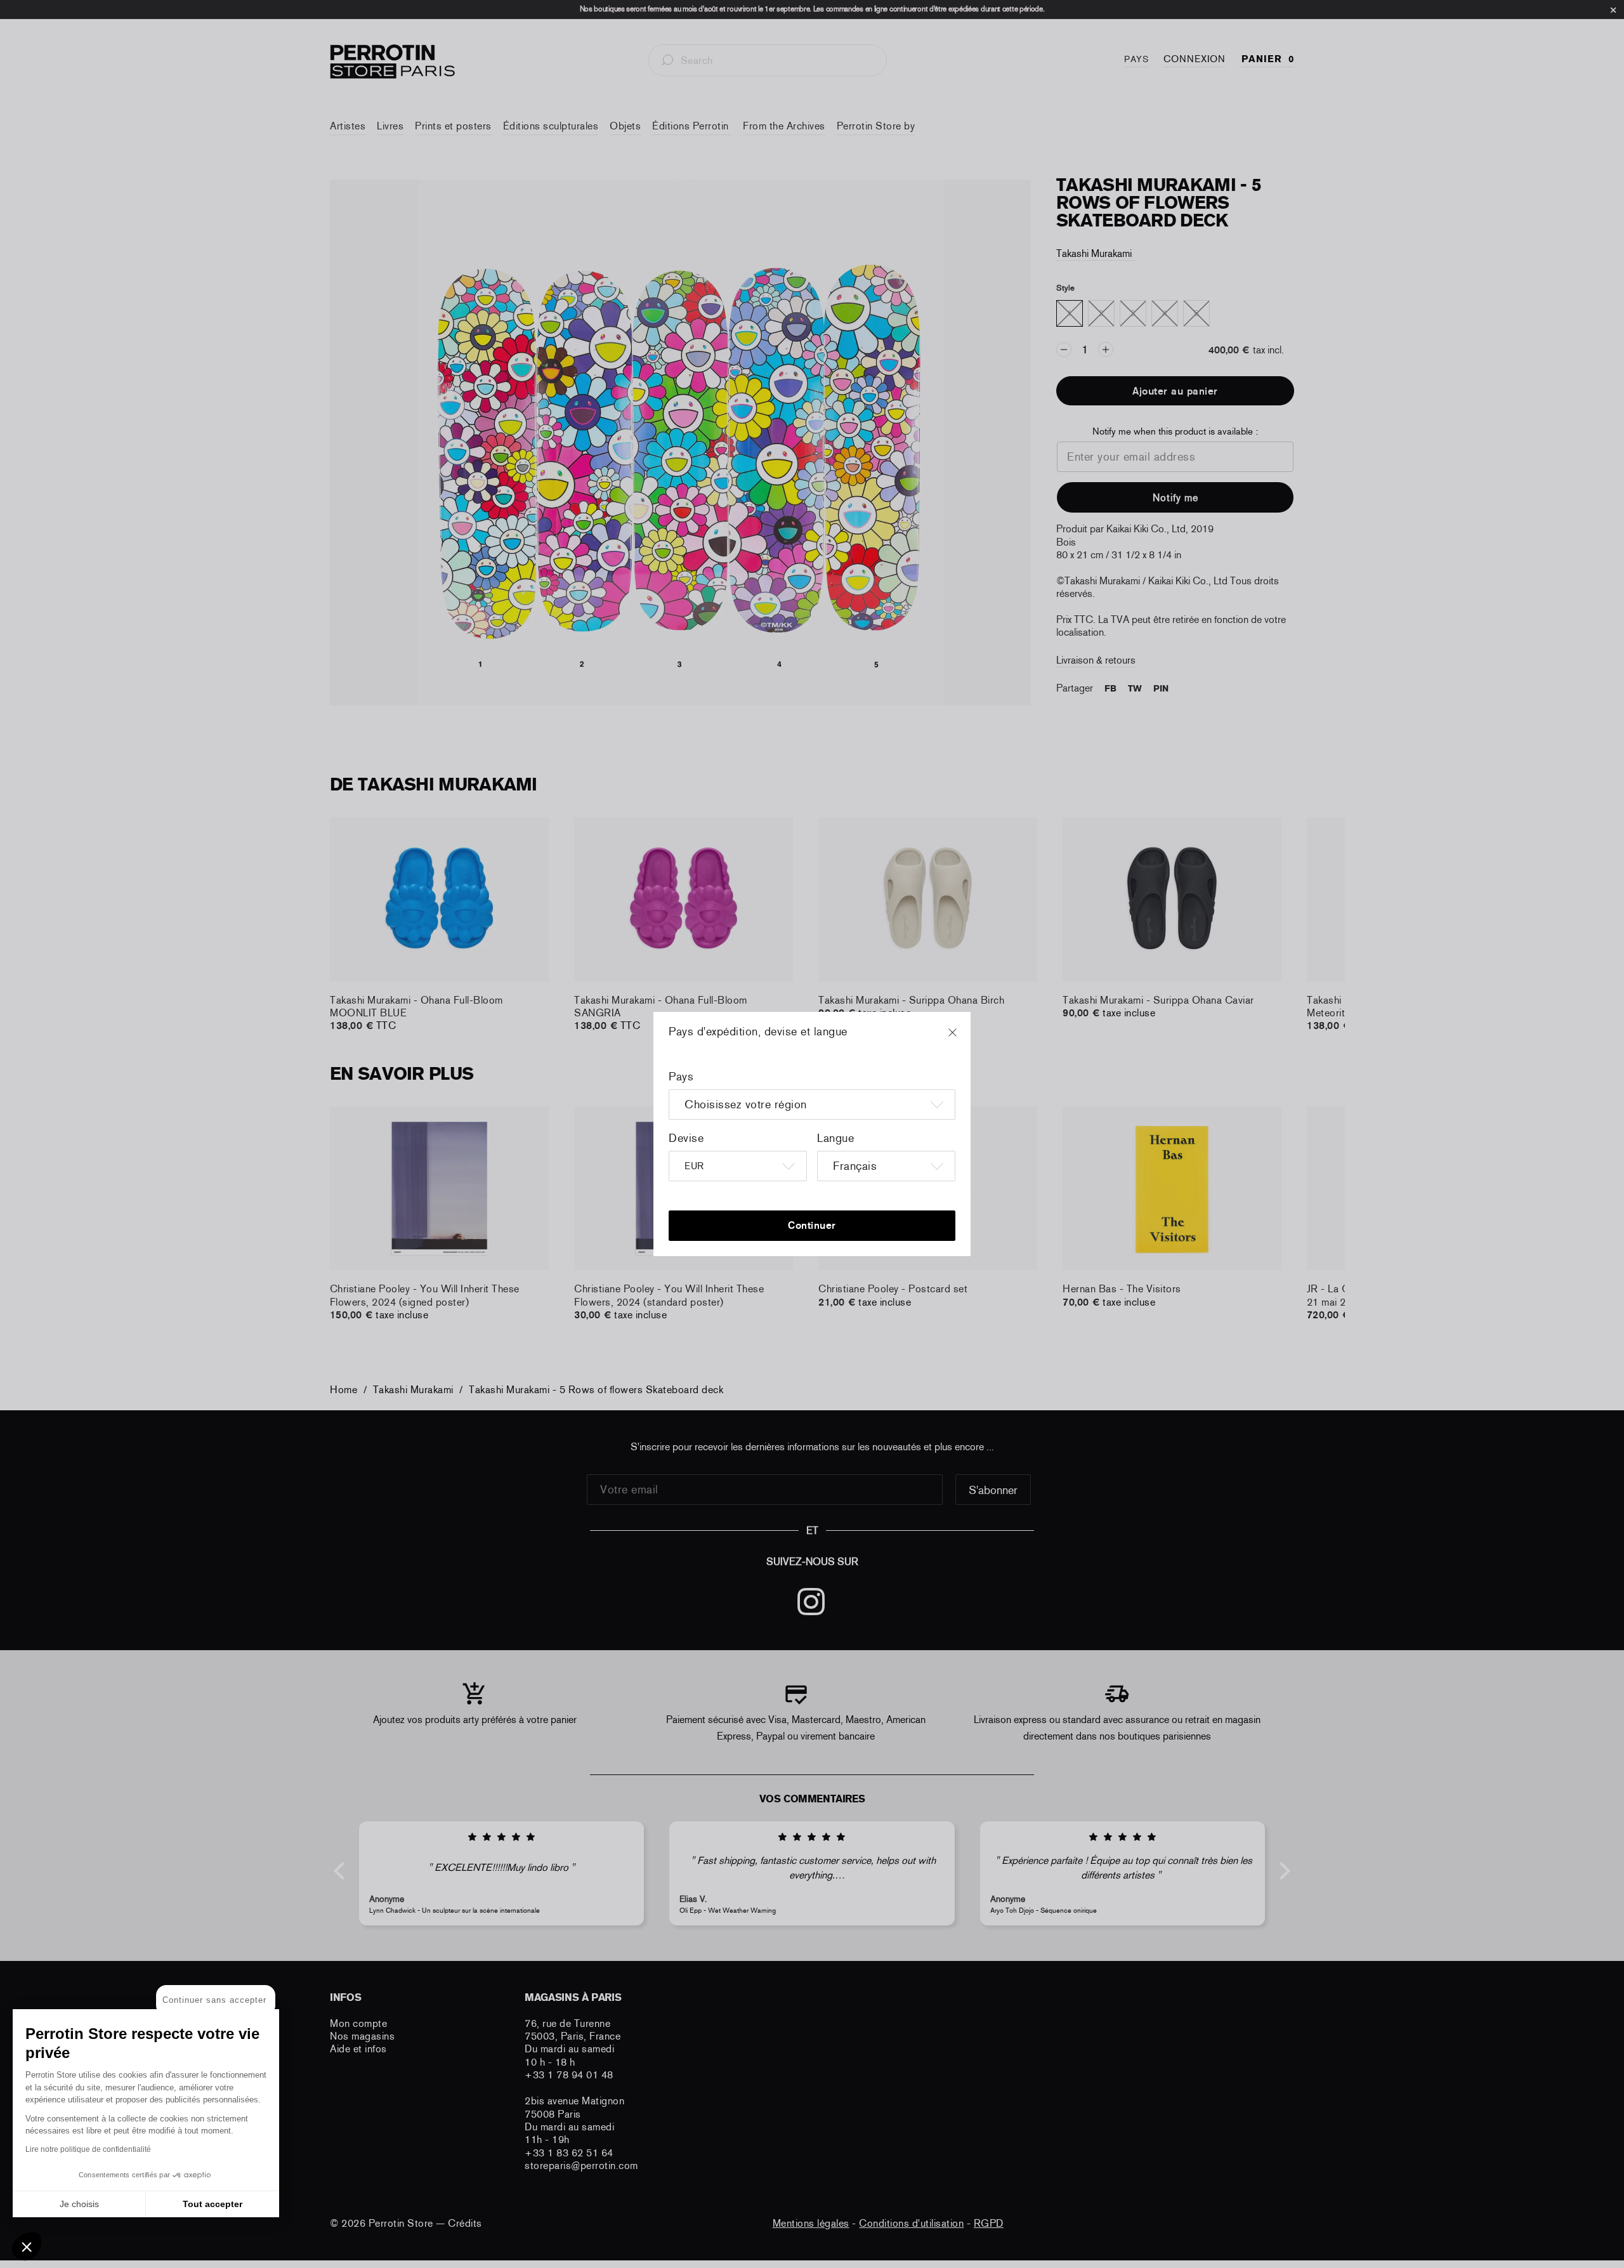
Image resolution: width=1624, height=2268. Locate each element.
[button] (27, 2246)
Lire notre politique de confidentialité (88, 2149)
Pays (681, 1077)
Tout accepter (213, 2204)
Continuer (812, 1225)
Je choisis (79, 2204)
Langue (835, 1138)
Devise (686, 1138)
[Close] (964, 1039)
